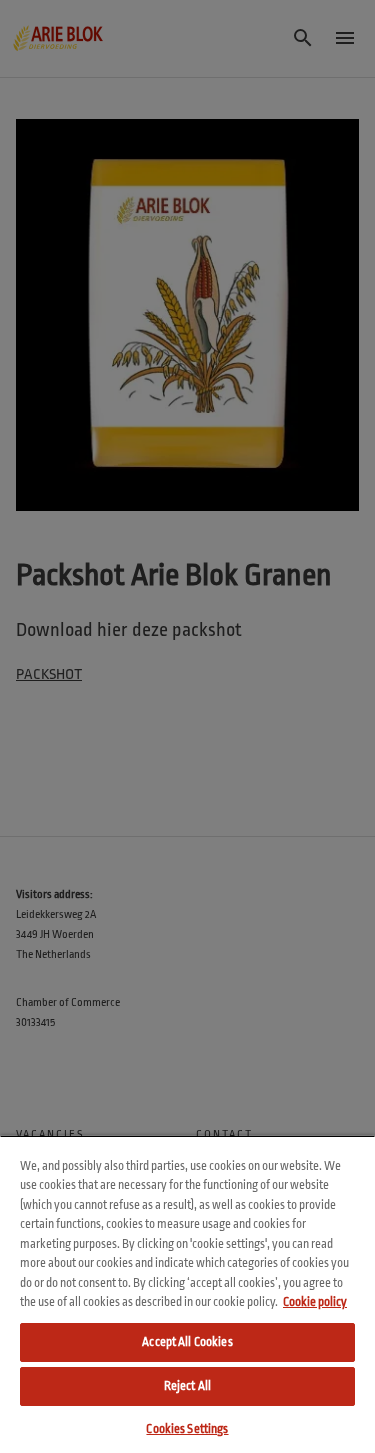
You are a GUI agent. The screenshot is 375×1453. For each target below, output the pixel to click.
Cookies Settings (187, 1429)
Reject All (187, 1386)
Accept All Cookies (187, 1342)
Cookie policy (315, 1302)
